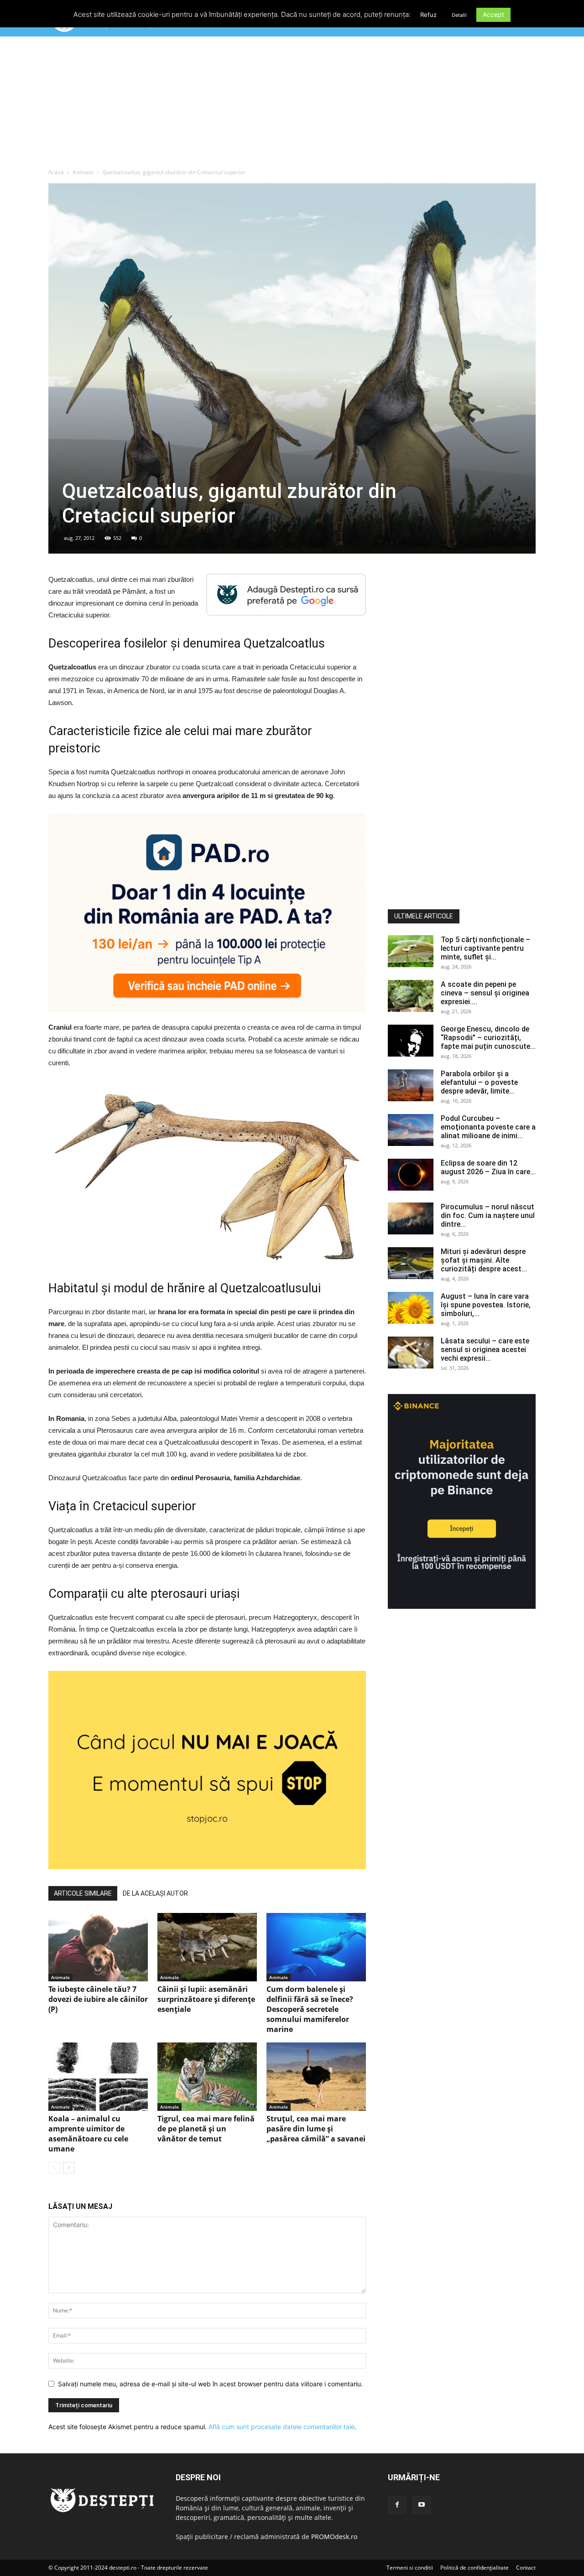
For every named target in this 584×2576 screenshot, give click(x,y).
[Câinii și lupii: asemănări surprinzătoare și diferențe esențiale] (207, 1947)
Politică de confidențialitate (474, 2568)
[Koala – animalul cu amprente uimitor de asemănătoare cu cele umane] (98, 2077)
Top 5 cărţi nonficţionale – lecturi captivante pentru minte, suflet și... (485, 948)
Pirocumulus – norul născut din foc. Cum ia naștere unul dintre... (488, 1215)
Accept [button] (493, 14)
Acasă (56, 172)
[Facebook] (397, 2505)
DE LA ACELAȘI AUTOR (155, 1893)
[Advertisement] (292, 104)
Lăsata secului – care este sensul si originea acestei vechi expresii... (485, 1350)
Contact (526, 2568)
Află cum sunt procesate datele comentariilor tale (282, 2427)
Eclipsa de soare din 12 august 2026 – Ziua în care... (488, 1167)
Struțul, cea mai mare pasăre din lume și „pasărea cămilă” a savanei (316, 2129)
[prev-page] (54, 2168)
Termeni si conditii (410, 2568)
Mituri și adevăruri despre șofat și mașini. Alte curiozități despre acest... (484, 1260)
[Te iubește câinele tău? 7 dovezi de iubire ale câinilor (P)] (98, 1947)
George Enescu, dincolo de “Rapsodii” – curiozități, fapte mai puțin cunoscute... (488, 1038)
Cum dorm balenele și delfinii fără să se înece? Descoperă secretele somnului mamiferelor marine (310, 2009)
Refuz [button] (428, 15)
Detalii (459, 15)
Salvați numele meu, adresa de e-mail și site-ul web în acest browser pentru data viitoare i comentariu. (210, 2384)
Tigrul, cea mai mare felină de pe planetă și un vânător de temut (206, 2129)
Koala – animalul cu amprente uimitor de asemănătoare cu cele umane (88, 2134)
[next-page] (69, 2168)
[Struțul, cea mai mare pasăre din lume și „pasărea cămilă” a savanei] (316, 2077)
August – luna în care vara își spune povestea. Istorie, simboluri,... (486, 1305)
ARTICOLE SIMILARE (83, 1893)
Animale (83, 172)
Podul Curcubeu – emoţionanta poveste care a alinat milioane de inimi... (488, 1127)
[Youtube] (422, 2505)
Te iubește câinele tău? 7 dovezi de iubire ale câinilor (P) (98, 1999)
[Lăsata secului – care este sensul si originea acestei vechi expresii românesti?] (411, 1353)
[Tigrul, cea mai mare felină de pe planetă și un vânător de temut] (207, 2077)
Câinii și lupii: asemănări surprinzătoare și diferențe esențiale (206, 1999)
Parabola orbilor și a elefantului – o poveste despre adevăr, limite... (479, 1082)
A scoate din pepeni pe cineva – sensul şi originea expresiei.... (485, 993)
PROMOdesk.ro (334, 2537)
